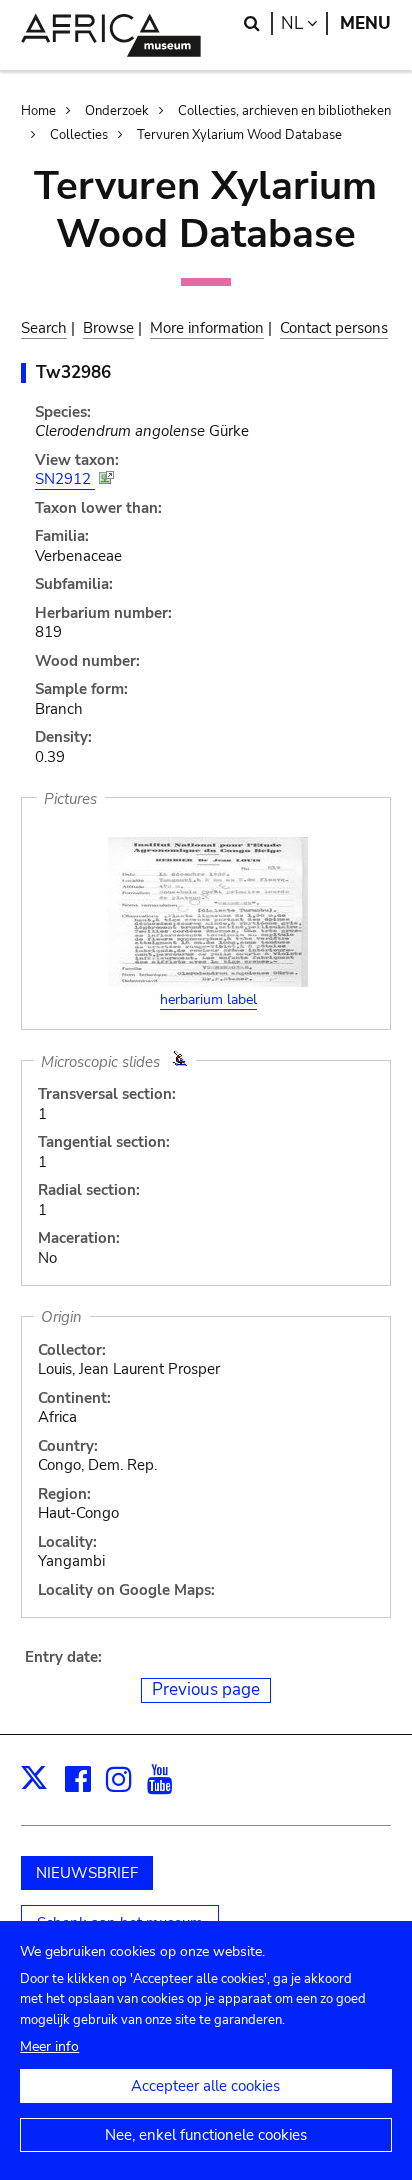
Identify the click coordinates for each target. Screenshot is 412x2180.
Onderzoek (117, 111)
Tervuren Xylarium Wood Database (239, 135)
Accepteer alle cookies (205, 2086)
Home (38, 111)
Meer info (49, 2046)
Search (44, 328)
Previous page (206, 1689)
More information (207, 328)
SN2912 (65, 479)
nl (304, 23)
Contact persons (334, 328)
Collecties (79, 135)
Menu (365, 23)
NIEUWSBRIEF (87, 1873)
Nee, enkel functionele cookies (206, 2135)
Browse (108, 328)
